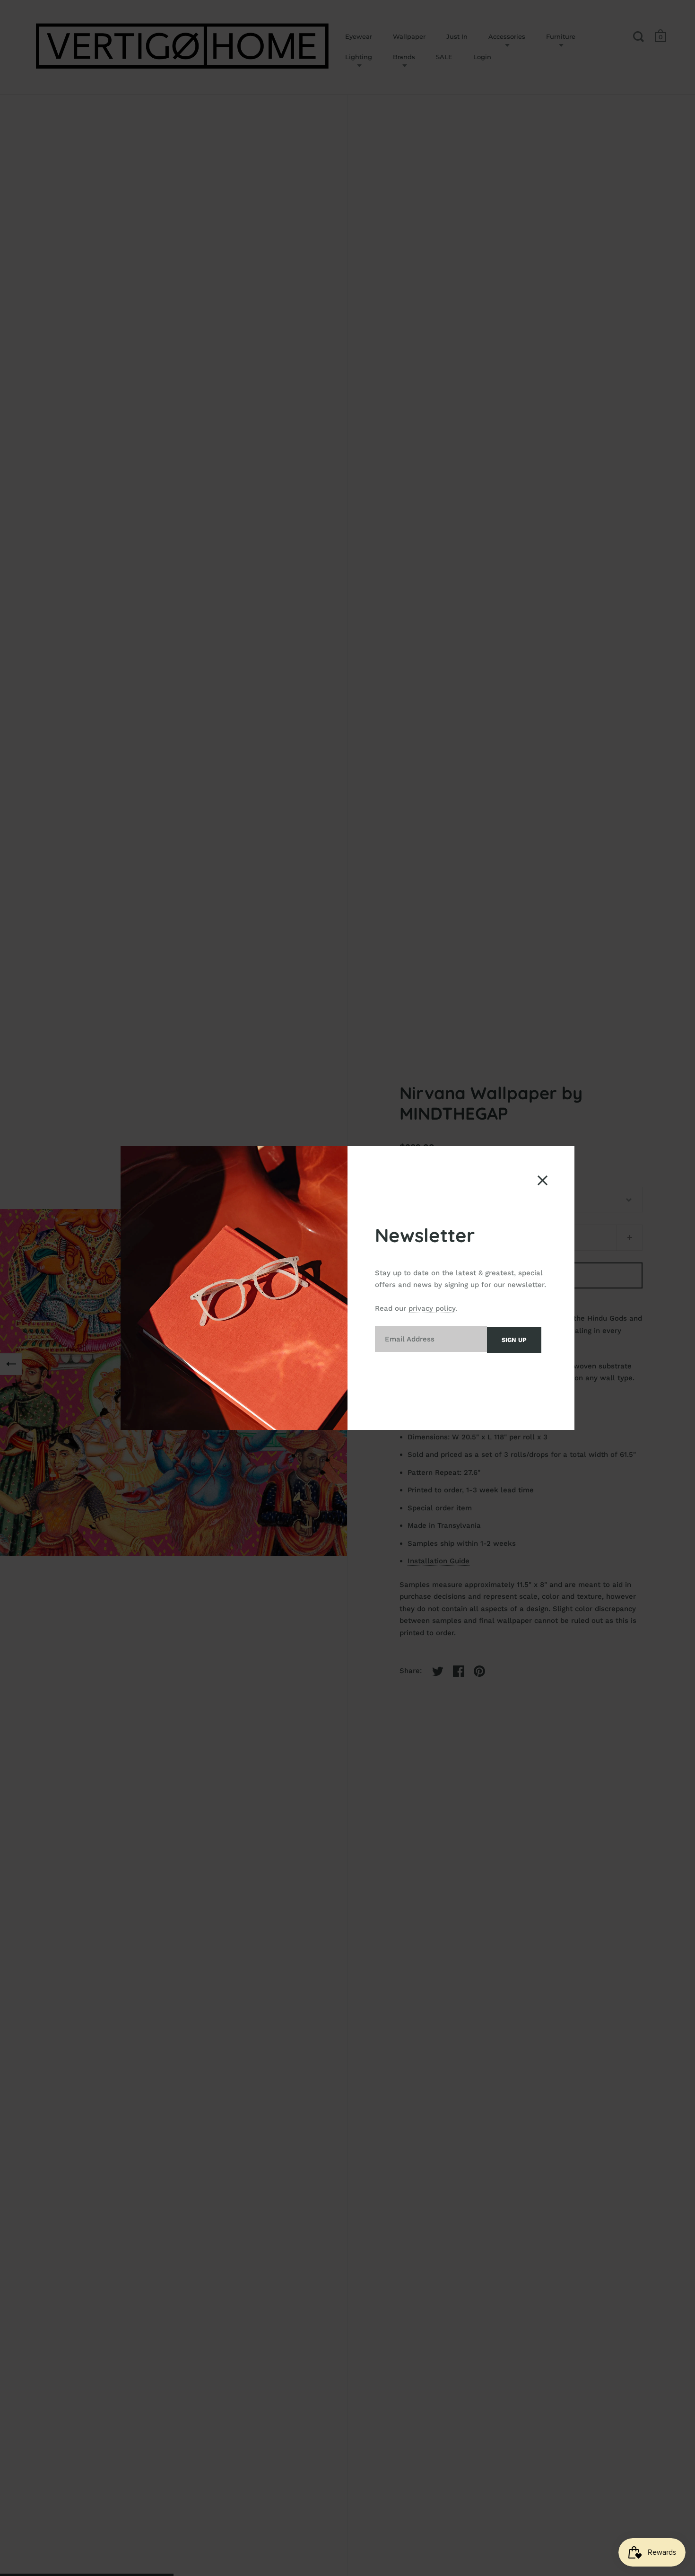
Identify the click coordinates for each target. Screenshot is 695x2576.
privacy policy (432, 1308)
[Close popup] (543, 1180)
